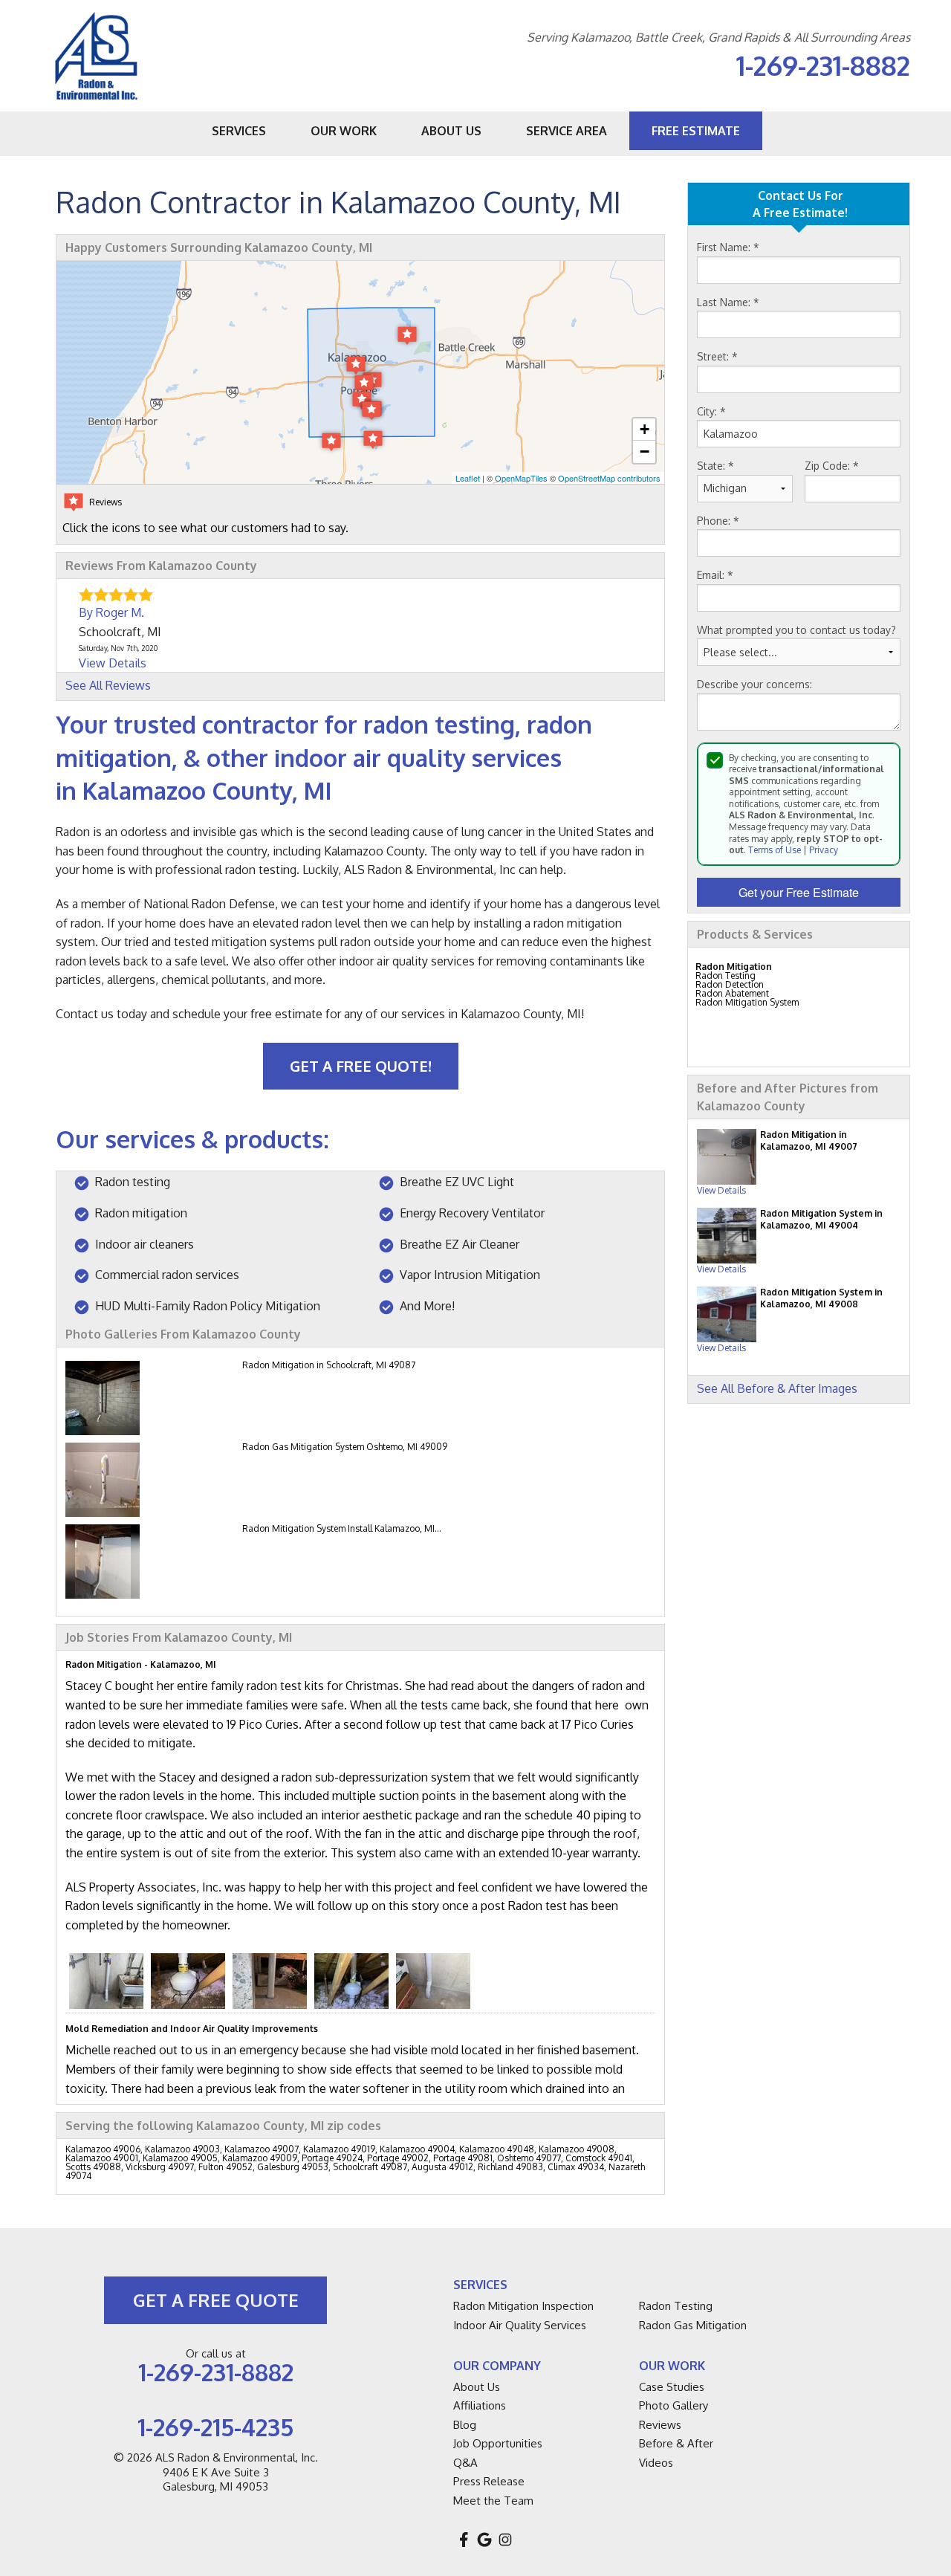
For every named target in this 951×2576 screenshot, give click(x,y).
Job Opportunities (498, 2443)
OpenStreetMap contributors (609, 478)
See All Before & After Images (777, 1388)
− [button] (645, 452)
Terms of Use (775, 850)
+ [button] (645, 429)
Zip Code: (832, 466)
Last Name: (728, 302)
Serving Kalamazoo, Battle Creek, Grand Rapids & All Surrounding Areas (718, 38)
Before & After (676, 2443)
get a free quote (216, 2300)
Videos (656, 2463)
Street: (717, 356)
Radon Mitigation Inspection (523, 2306)
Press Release (489, 2481)
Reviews (660, 2425)
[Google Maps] (484, 2540)
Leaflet (468, 478)
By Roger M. (111, 612)
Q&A (465, 2463)
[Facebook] (464, 2540)
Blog (465, 2425)
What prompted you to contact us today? (796, 630)
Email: (715, 575)
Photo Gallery (674, 2405)
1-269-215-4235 (215, 2427)
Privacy (824, 850)
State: (715, 466)
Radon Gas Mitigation (693, 2325)
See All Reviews (108, 685)
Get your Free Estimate (799, 892)
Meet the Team (493, 2501)
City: (711, 411)
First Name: (728, 247)
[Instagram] (505, 2540)
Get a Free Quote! (361, 1066)
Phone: (718, 521)
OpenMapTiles (521, 478)
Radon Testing (676, 2306)
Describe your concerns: (754, 684)
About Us (477, 2387)
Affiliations (480, 2405)
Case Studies (672, 2387)
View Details (721, 1190)
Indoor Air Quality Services (520, 2325)
